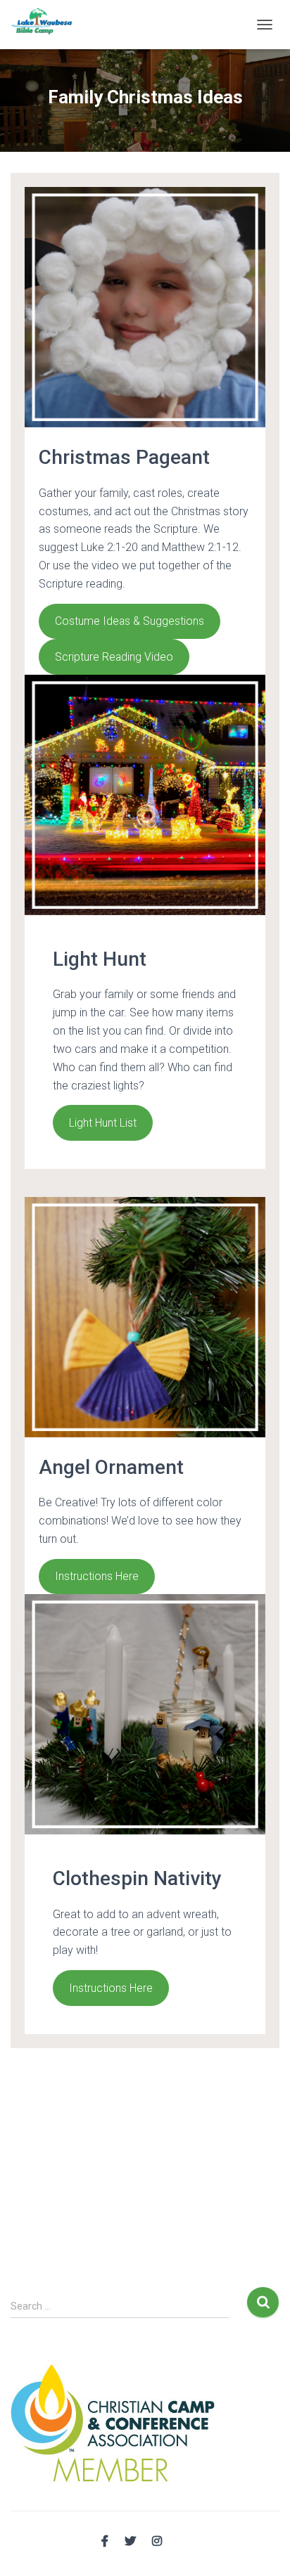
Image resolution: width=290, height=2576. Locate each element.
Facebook (105, 2542)
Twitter (130, 2542)
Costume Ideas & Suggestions (130, 621)
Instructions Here (97, 1576)
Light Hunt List (103, 1123)
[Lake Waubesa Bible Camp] (47, 25)
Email (184, 2539)
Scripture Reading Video (114, 657)
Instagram (157, 2542)
